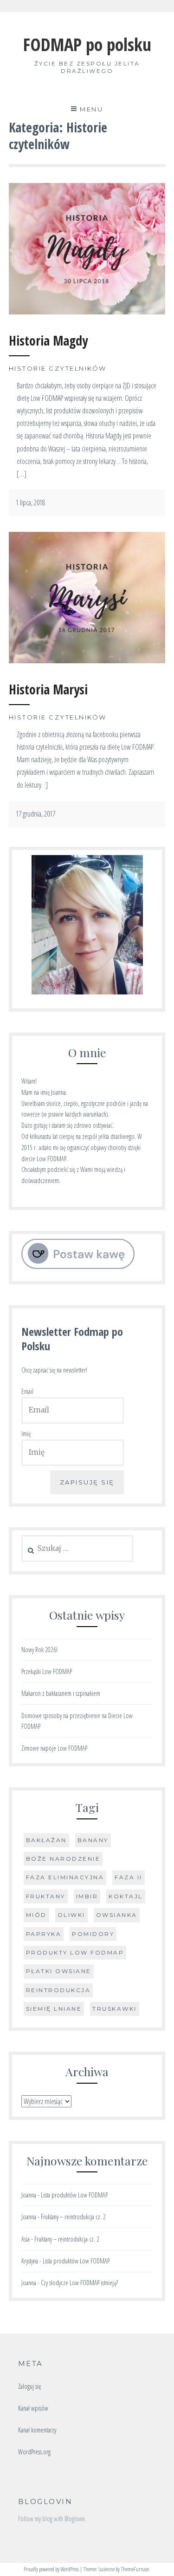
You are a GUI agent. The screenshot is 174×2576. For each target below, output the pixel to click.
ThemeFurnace (135, 2569)
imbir (87, 1896)
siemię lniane (54, 2009)
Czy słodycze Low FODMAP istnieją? (79, 2283)
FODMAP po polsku (87, 44)
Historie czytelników (58, 368)
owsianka (117, 1915)
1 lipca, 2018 (30, 503)
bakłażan (46, 1840)
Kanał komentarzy (37, 2430)
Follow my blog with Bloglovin (52, 2519)
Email (27, 1391)
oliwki (71, 1915)
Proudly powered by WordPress (51, 2569)
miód (36, 1915)
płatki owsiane (59, 1971)
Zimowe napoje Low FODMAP (54, 1748)
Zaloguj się (29, 2386)
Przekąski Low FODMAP (47, 1671)
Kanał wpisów (33, 2408)
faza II (129, 1877)
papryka (44, 1934)
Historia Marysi (48, 689)
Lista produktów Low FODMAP (74, 2195)
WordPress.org (34, 2452)
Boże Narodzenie (63, 1859)
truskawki (115, 2009)
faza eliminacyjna (65, 1877)
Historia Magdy (48, 340)
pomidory (93, 1934)
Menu (91, 109)
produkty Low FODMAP (75, 1952)
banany (93, 1840)
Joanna (29, 2195)
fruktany (46, 1896)
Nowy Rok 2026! (39, 1650)
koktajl (126, 1896)
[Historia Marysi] (87, 660)
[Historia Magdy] (87, 312)
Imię (26, 1434)
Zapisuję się (87, 1482)
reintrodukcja (58, 1990)
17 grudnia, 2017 (35, 814)
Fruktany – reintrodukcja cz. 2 (73, 2217)
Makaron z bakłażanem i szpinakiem (61, 1693)
